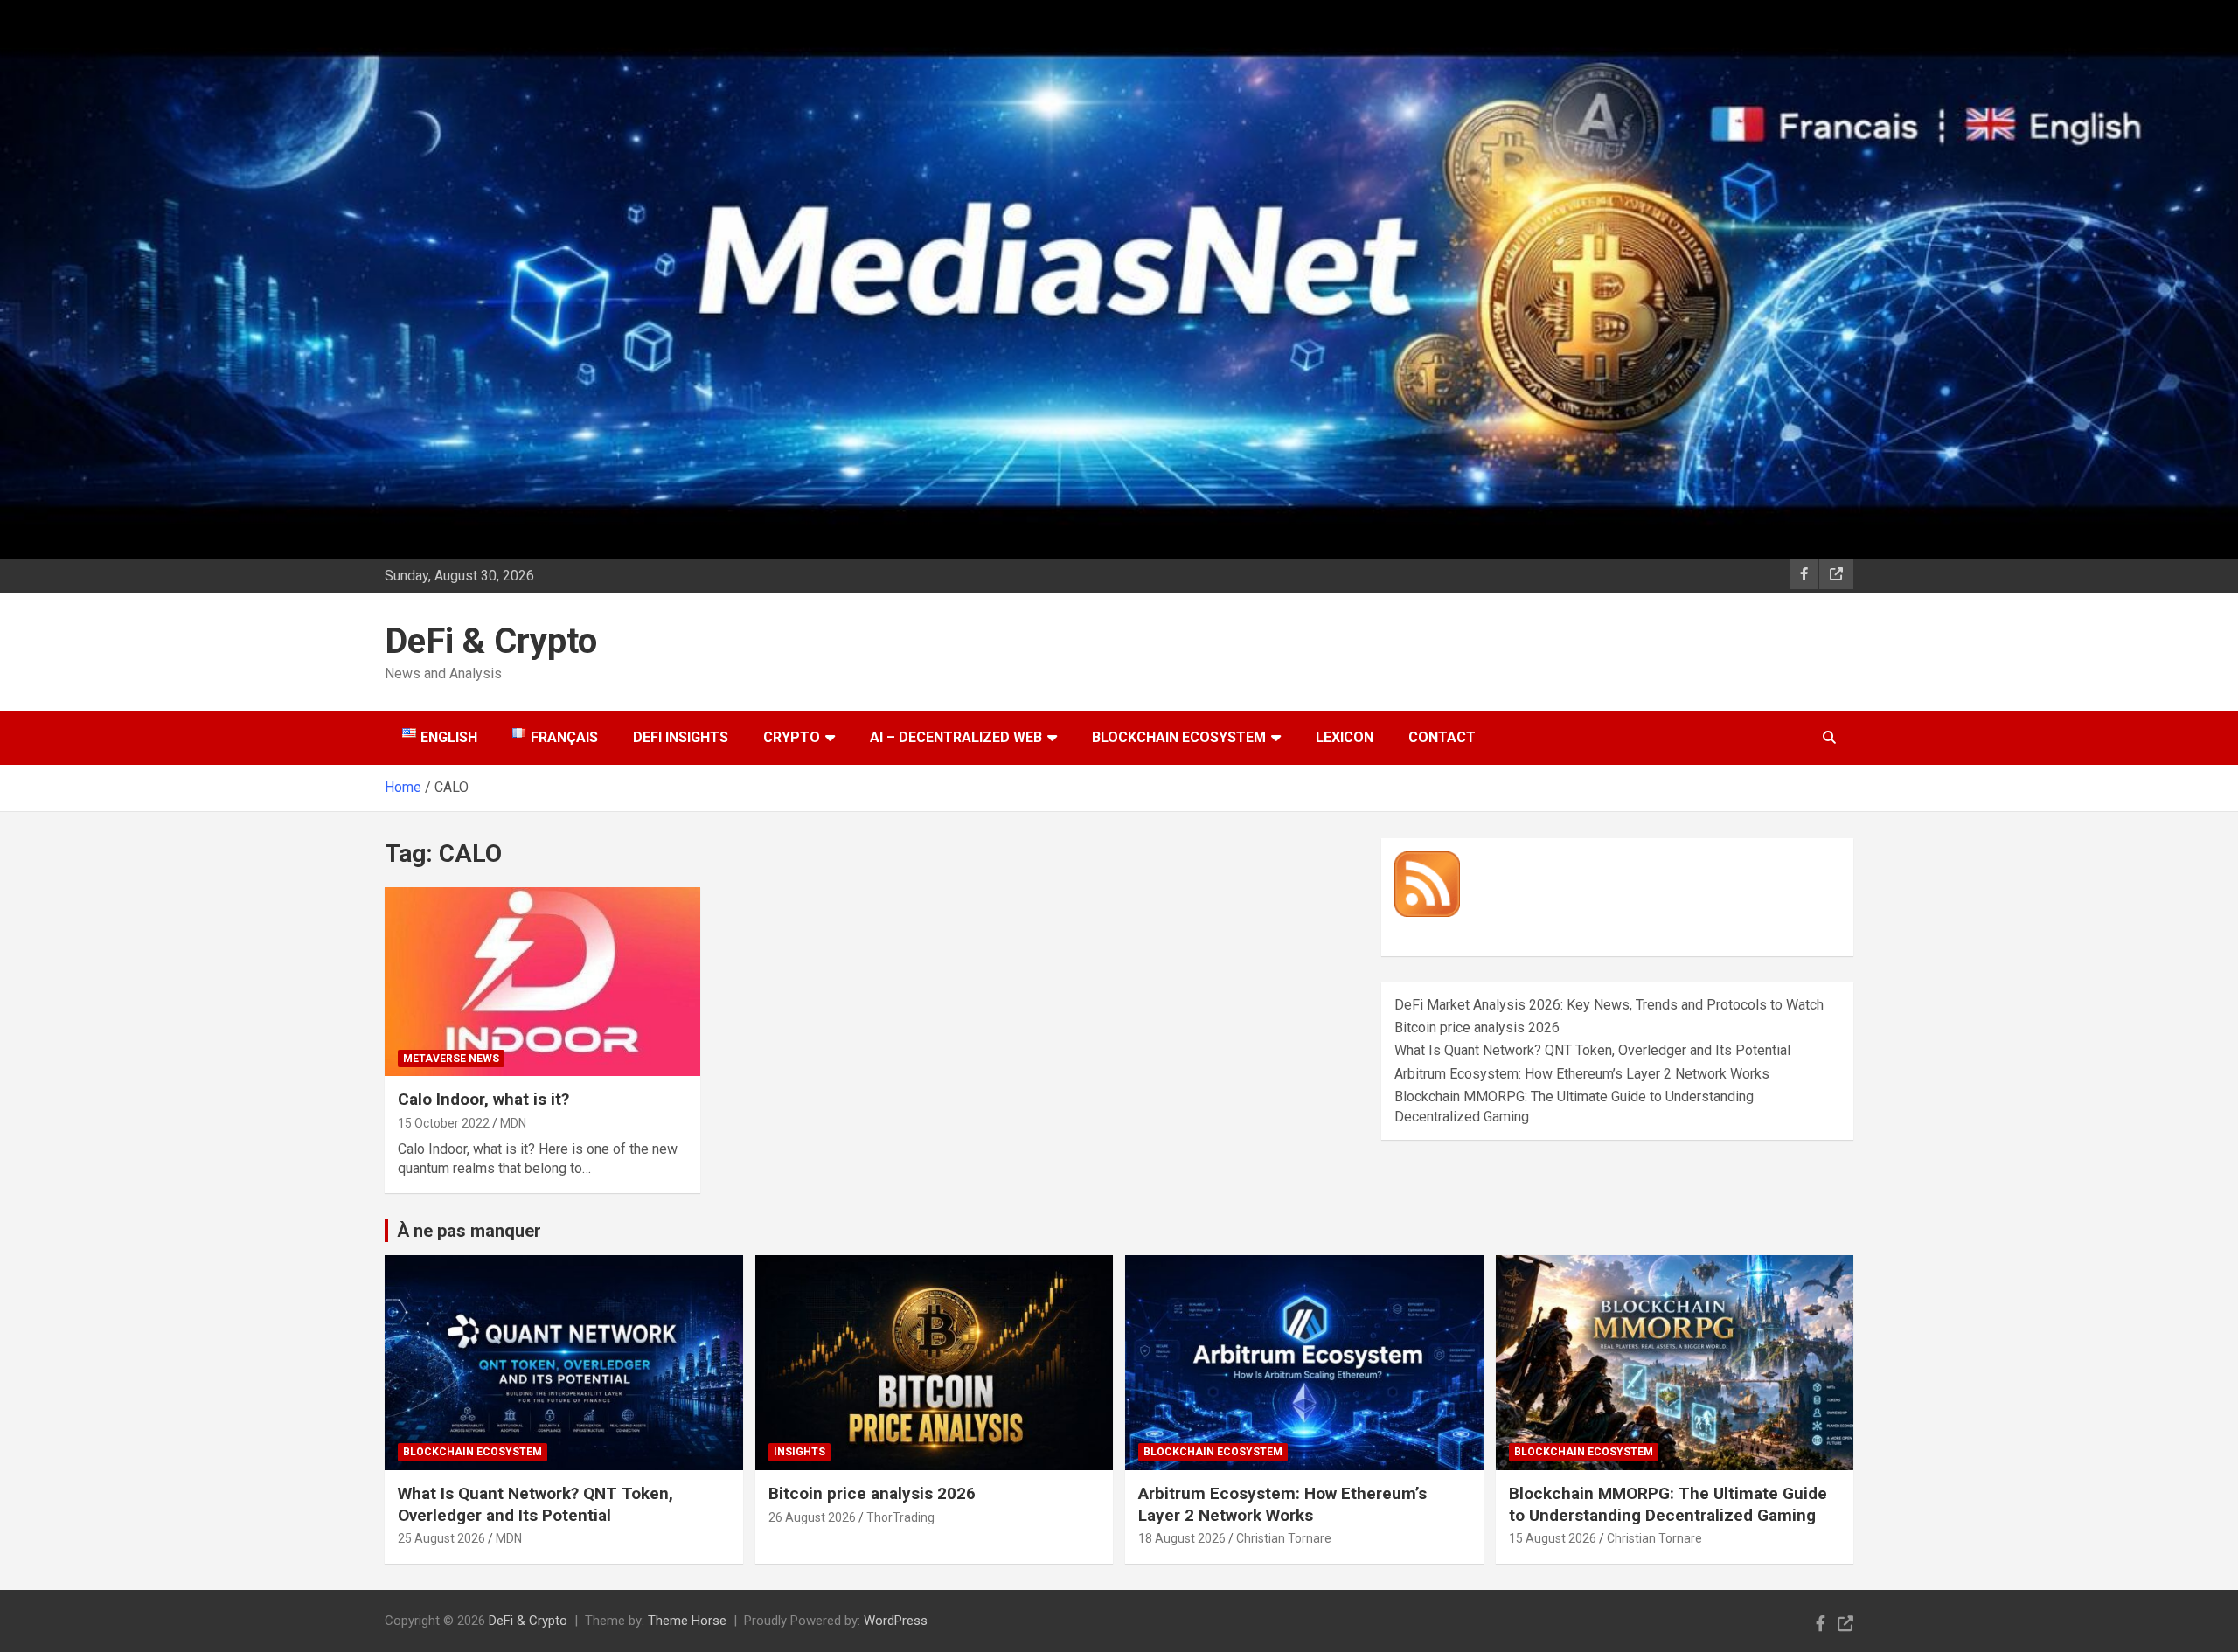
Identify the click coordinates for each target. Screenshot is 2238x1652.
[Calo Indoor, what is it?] (542, 982)
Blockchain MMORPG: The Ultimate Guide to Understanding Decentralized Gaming (1668, 1504)
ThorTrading (900, 1517)
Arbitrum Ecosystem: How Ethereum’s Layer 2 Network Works (1582, 1074)
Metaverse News (451, 1059)
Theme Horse (687, 1621)
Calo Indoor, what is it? (483, 1099)
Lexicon (1345, 737)
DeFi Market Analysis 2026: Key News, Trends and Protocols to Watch (1609, 1005)
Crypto (792, 737)
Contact (1442, 737)
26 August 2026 (812, 1517)
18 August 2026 (1182, 1538)
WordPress (896, 1621)
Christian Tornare (1284, 1538)
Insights (799, 1452)
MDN (513, 1123)
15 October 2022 (444, 1123)
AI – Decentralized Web (956, 737)
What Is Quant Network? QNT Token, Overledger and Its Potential (1592, 1050)
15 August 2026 (1553, 1538)
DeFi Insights (681, 737)
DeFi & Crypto (491, 641)
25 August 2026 (441, 1538)
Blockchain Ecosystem (1179, 737)
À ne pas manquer (469, 1231)
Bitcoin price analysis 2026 (1477, 1027)
